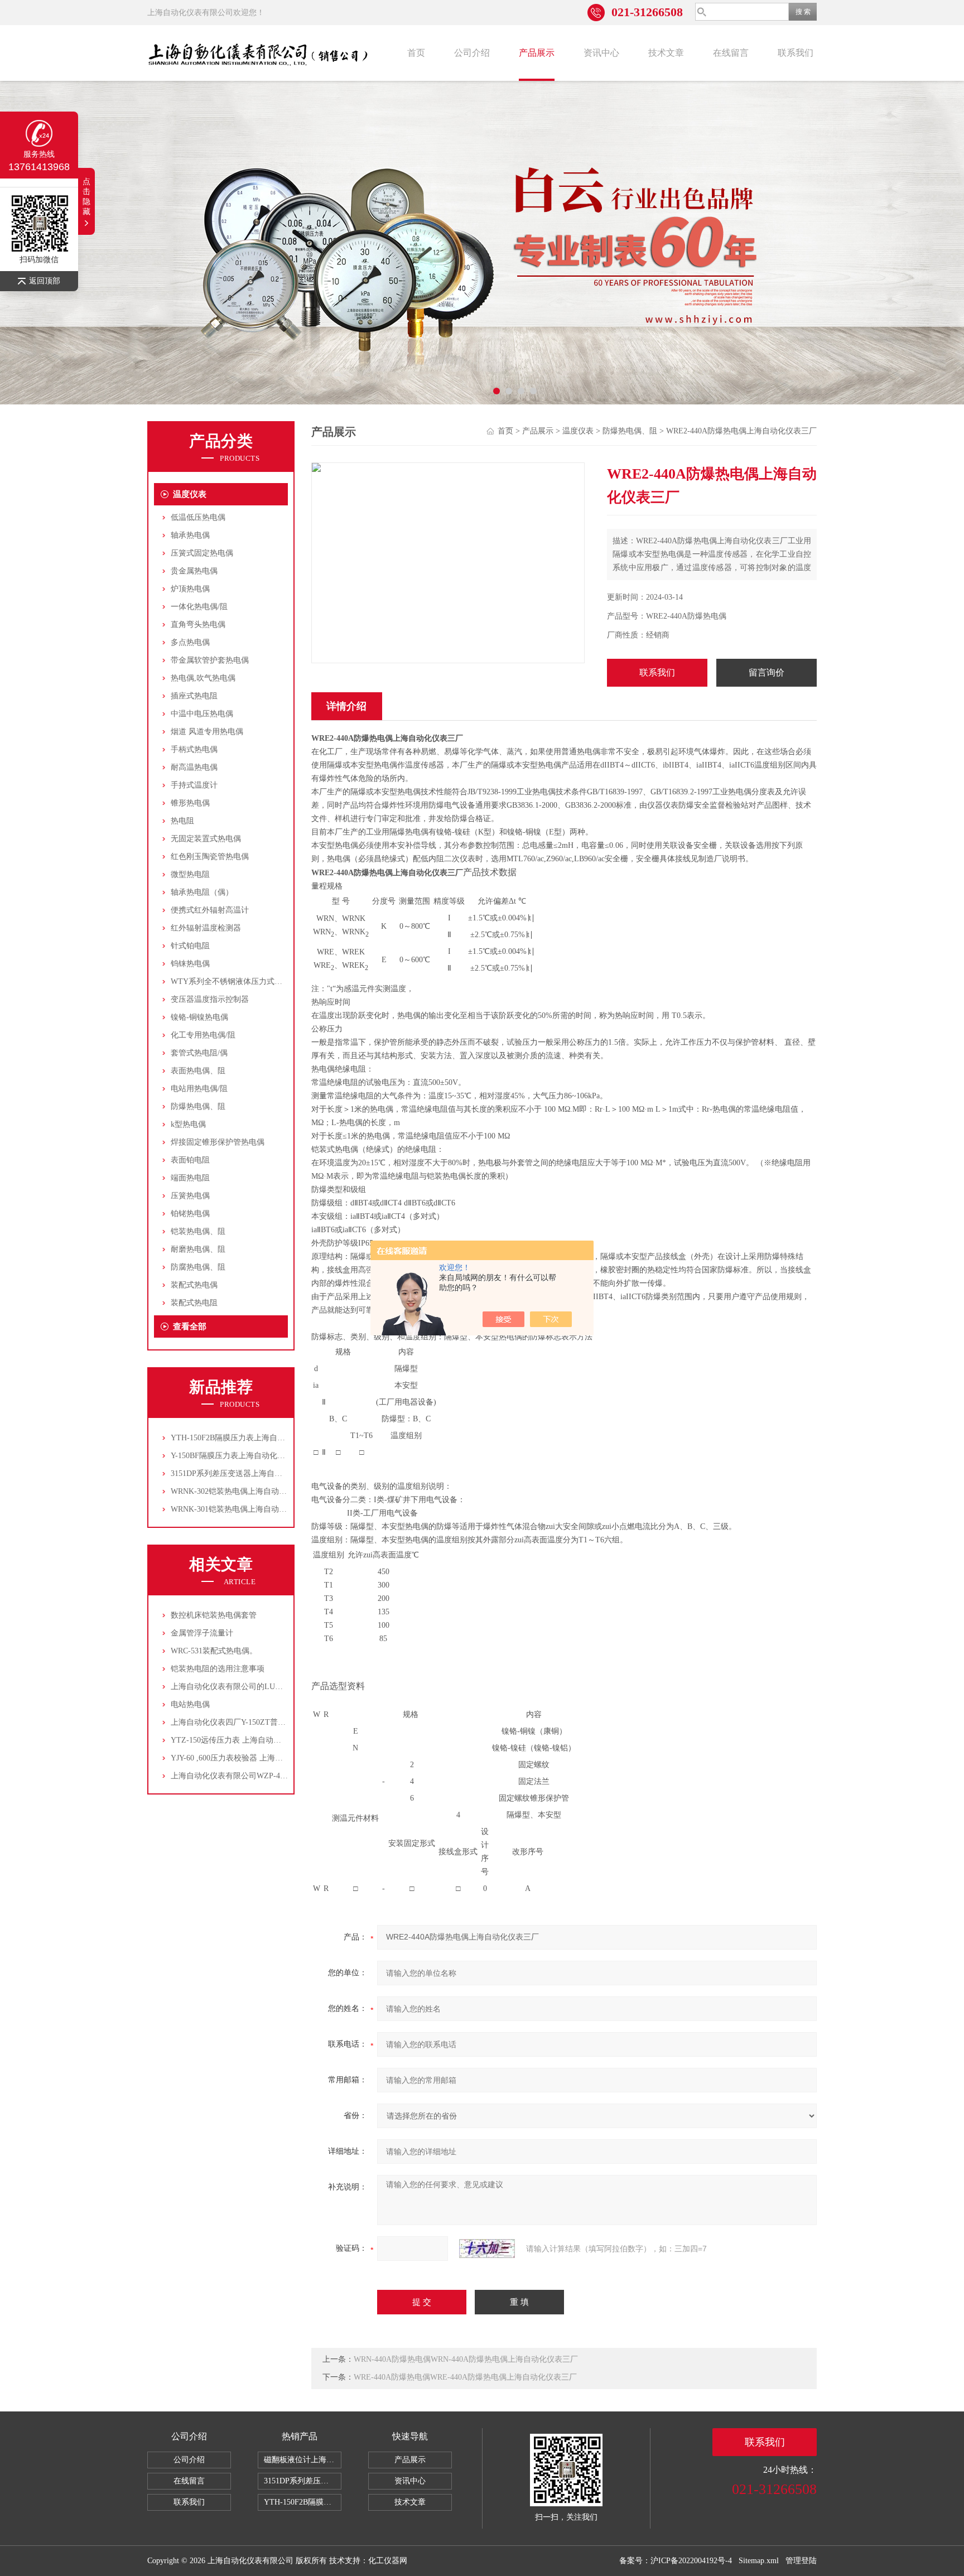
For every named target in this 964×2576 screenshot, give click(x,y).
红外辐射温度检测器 (206, 928)
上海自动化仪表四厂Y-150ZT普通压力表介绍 (248, 1722)
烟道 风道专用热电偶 (207, 732)
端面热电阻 (190, 1178)
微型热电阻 (190, 874)
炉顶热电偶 (190, 589)
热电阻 (182, 821)
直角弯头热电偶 (198, 624)
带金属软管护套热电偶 (210, 660)
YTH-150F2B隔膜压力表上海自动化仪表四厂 (247, 1438)
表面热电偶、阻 (198, 1071)
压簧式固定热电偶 (202, 553)
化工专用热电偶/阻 (203, 1035)
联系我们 (796, 53)
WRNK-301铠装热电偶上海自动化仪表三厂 (244, 1509)
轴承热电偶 (190, 535)
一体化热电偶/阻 (199, 607)
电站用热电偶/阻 (199, 1089)
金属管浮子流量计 (202, 1633)
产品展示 (537, 53)
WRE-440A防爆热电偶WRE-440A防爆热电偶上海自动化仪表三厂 (465, 2377)
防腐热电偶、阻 (198, 1267)
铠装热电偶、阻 (198, 1231)
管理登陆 (801, 2561)
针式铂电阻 (190, 946)
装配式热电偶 (194, 1285)
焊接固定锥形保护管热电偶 (218, 1142)
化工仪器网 (388, 2561)
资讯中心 (601, 53)
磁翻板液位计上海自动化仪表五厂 (303, 2460)
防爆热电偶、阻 (198, 1106)
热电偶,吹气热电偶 (203, 678)
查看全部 (190, 1326)
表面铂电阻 (190, 1160)
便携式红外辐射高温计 (210, 910)
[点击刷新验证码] (487, 2249)
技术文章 (666, 53)
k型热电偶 (188, 1124)
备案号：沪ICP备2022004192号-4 (676, 2561)
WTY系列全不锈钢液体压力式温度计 (234, 981)
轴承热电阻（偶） (202, 892)
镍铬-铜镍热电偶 (199, 1017)
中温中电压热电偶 (202, 714)
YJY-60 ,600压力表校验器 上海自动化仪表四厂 (250, 1758)
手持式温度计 (194, 785)
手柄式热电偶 (194, 749)
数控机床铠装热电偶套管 (214, 1615)
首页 (416, 53)
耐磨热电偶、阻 (198, 1249)
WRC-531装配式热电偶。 (214, 1651)
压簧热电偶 (190, 1196)
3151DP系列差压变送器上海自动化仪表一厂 (246, 1473)
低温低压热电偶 (198, 517)
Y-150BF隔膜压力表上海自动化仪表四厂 (240, 1456)
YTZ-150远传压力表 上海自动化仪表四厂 (242, 1740)
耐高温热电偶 (194, 767)
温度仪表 (190, 494)
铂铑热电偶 (190, 1214)
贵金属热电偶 (194, 571)
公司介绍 (472, 53)
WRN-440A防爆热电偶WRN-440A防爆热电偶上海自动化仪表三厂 (466, 2359)
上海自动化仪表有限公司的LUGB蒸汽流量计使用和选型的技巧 (279, 1687)
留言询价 (767, 672)
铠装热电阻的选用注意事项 (218, 1669)
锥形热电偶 (190, 803)
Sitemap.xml (759, 2561)
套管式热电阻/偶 (199, 1053)
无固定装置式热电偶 (206, 839)
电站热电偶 (190, 1704)
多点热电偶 (190, 642)
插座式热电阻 (194, 696)
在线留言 (731, 53)
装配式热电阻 (194, 1303)
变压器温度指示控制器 (210, 999)
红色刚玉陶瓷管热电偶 (210, 857)
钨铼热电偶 (190, 964)
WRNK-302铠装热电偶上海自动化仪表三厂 (244, 1491)
